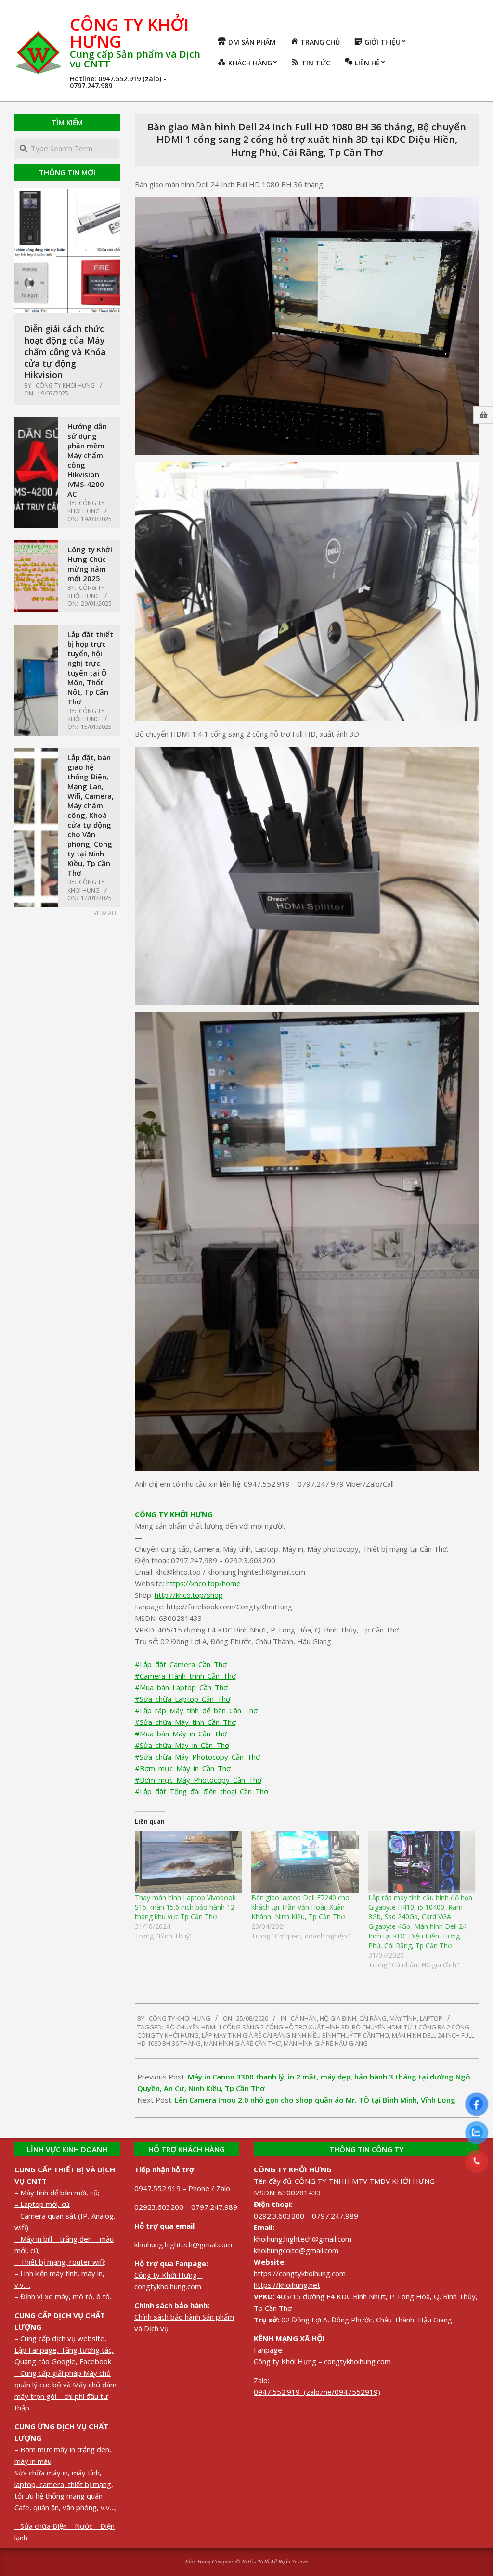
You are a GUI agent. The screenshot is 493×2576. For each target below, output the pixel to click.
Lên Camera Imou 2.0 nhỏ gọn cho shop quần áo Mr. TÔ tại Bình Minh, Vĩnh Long (315, 2100)
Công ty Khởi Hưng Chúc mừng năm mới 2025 (90, 564)
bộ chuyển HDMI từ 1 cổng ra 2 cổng (411, 2027)
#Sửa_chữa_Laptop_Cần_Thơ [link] (182, 1699)
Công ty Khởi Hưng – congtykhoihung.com (322, 2361)
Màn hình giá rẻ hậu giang (326, 2043)
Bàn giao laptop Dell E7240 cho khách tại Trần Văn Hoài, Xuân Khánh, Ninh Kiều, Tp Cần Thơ (300, 1907)
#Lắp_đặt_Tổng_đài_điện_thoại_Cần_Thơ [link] (201, 1791)
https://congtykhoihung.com (300, 2273)
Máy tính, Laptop (416, 2018)
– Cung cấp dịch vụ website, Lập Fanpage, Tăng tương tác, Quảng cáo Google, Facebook (64, 2350)
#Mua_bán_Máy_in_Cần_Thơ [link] (181, 1734)
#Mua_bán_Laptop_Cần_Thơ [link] (181, 1687)
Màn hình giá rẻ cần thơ (242, 2043)
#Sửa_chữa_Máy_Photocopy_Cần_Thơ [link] (197, 1757)
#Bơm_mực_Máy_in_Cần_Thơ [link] (183, 1768)
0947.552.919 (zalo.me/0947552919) (317, 2392)
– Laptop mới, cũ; (43, 2204)
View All (105, 913)
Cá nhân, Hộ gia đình (324, 2018)
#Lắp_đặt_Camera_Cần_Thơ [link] (181, 1664)
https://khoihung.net (287, 2285)
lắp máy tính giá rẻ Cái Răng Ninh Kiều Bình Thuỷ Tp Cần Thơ (295, 2035)
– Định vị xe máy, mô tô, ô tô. (63, 2296)
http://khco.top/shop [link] (189, 1595)
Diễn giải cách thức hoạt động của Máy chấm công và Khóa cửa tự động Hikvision (65, 352)
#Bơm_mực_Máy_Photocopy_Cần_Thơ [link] (198, 1780)
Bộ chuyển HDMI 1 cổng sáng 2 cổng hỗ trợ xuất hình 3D (258, 2027)
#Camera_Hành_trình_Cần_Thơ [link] (185, 1676)
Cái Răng (373, 2018)
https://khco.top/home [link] (203, 1583)
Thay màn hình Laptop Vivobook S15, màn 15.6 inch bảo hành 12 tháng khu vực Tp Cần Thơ (185, 1907)
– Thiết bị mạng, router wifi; (60, 2262)
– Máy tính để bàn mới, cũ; (57, 2193)
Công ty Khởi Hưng (168, 2035)
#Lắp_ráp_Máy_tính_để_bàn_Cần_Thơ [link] (196, 1710)
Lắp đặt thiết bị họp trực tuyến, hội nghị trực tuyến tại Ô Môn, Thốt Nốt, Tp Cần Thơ (90, 668)
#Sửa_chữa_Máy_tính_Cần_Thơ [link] (185, 1722)
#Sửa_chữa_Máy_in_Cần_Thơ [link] (182, 1745)
